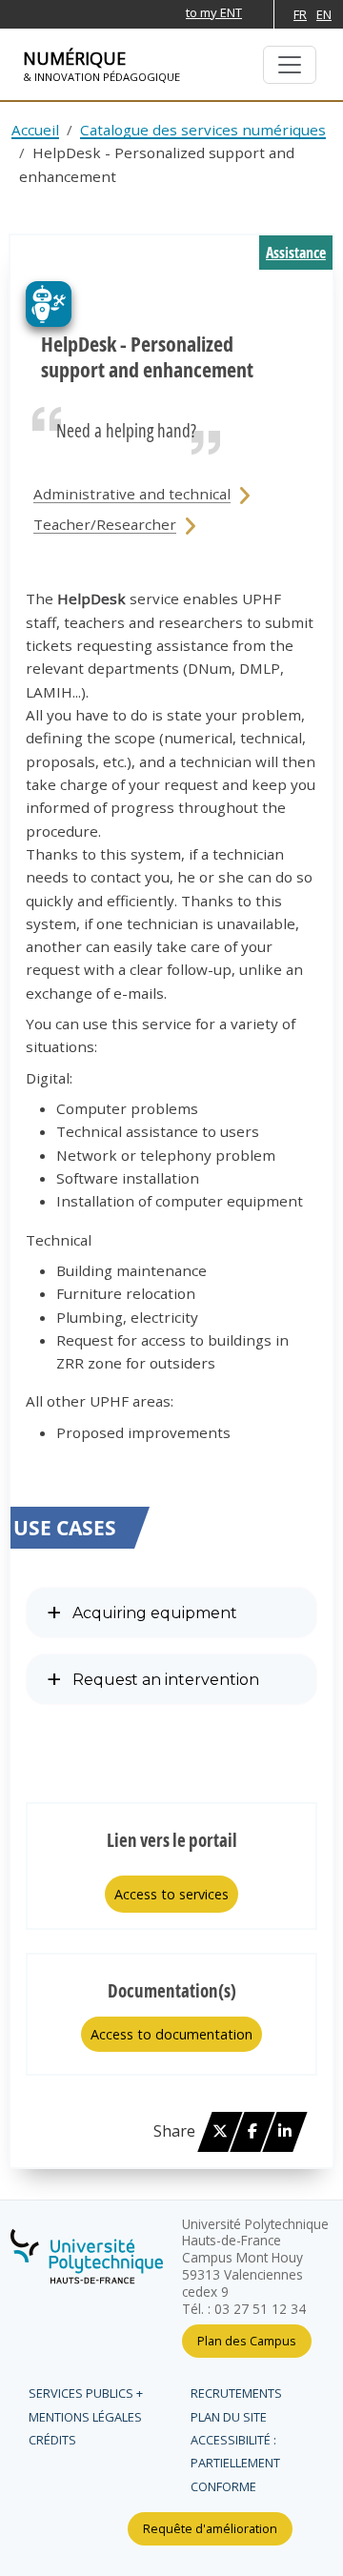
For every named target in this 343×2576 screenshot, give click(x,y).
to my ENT (214, 12)
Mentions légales (85, 2417)
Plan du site (229, 2417)
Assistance (296, 253)
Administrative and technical (132, 494)
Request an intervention (166, 1680)
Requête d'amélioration (210, 2528)
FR (300, 14)
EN (324, 14)
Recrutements (236, 2393)
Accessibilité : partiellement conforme (235, 2463)
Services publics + (86, 2393)
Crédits (52, 2440)
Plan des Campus (247, 2341)
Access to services (171, 1894)
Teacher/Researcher (105, 524)
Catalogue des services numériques (203, 130)
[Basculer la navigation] (290, 65)
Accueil (35, 130)
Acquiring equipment (155, 1613)
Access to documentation (171, 2034)
